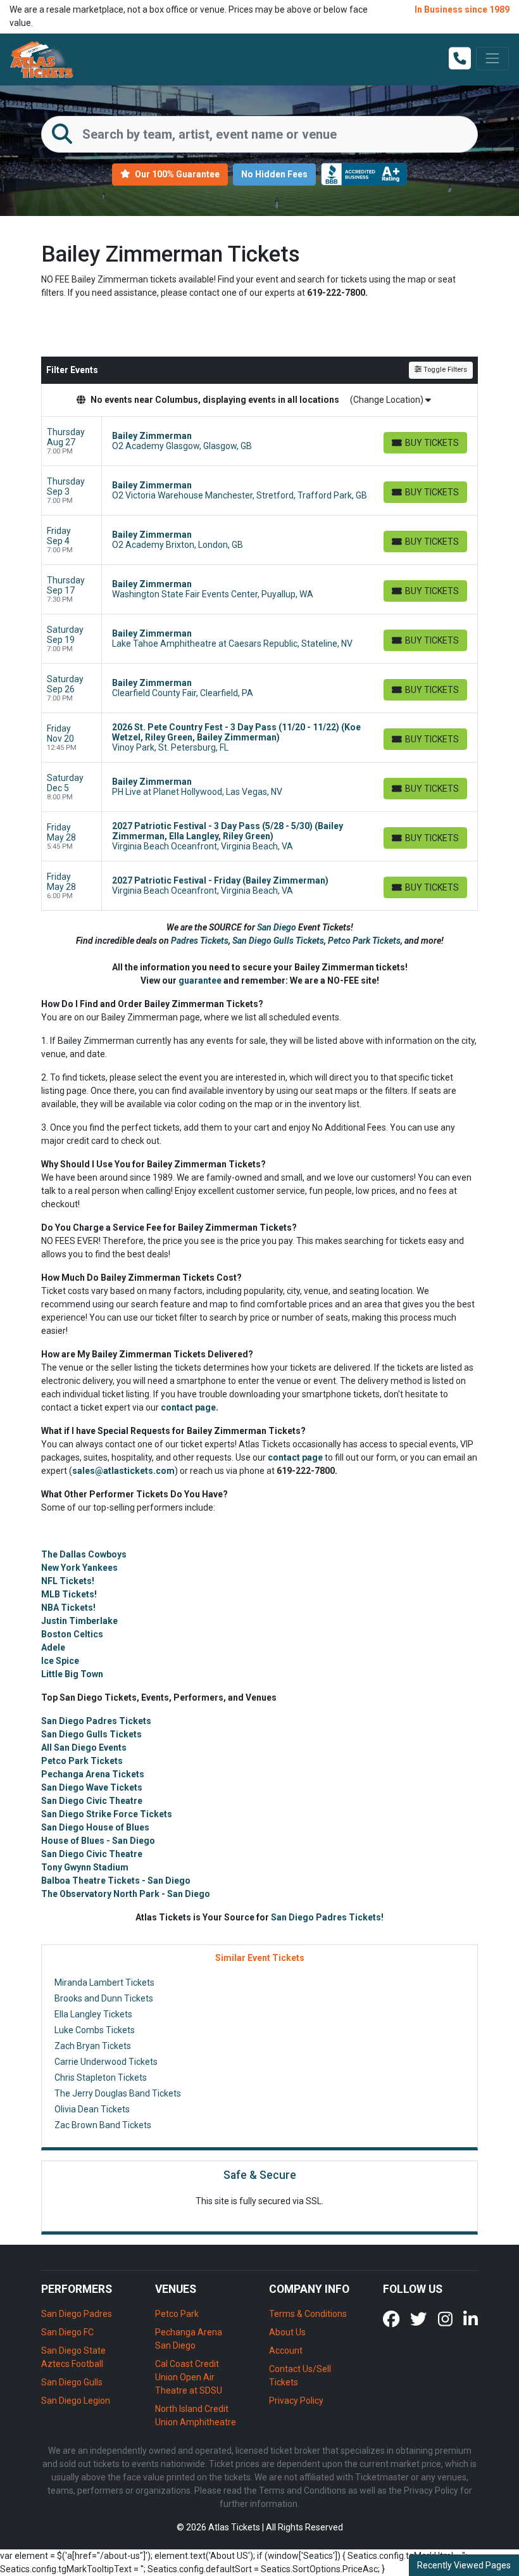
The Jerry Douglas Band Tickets (118, 2093)
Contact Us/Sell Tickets (300, 2376)
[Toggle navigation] (492, 58)
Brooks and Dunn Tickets (104, 1998)
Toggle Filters (444, 370)
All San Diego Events (84, 1748)
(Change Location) (388, 400)
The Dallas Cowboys (84, 1554)
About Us (287, 2332)
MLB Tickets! (69, 1594)
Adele (53, 1647)
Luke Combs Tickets (95, 2030)
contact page (188, 1407)
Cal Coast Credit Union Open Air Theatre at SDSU (189, 2377)
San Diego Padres (77, 2314)
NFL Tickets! (68, 1581)
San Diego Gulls (72, 2382)
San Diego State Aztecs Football (73, 2357)
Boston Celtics (72, 1634)
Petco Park (177, 2314)
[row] (259, 441)
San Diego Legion (76, 2401)
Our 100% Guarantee (176, 174)
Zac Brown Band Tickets (103, 2125)
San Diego (278, 927)
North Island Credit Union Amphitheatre (196, 2415)
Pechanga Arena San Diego (189, 2339)
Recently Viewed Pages (464, 2565)
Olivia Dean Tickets (92, 2109)
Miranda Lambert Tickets (104, 1983)
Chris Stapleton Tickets (101, 2078)
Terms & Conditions (308, 2314)
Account (286, 2351)
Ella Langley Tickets (93, 2014)
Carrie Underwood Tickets (106, 2062)
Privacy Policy (296, 2401)
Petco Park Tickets (364, 941)
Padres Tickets (200, 941)
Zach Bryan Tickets (93, 2046)
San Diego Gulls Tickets (278, 941)
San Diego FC (67, 2332)
